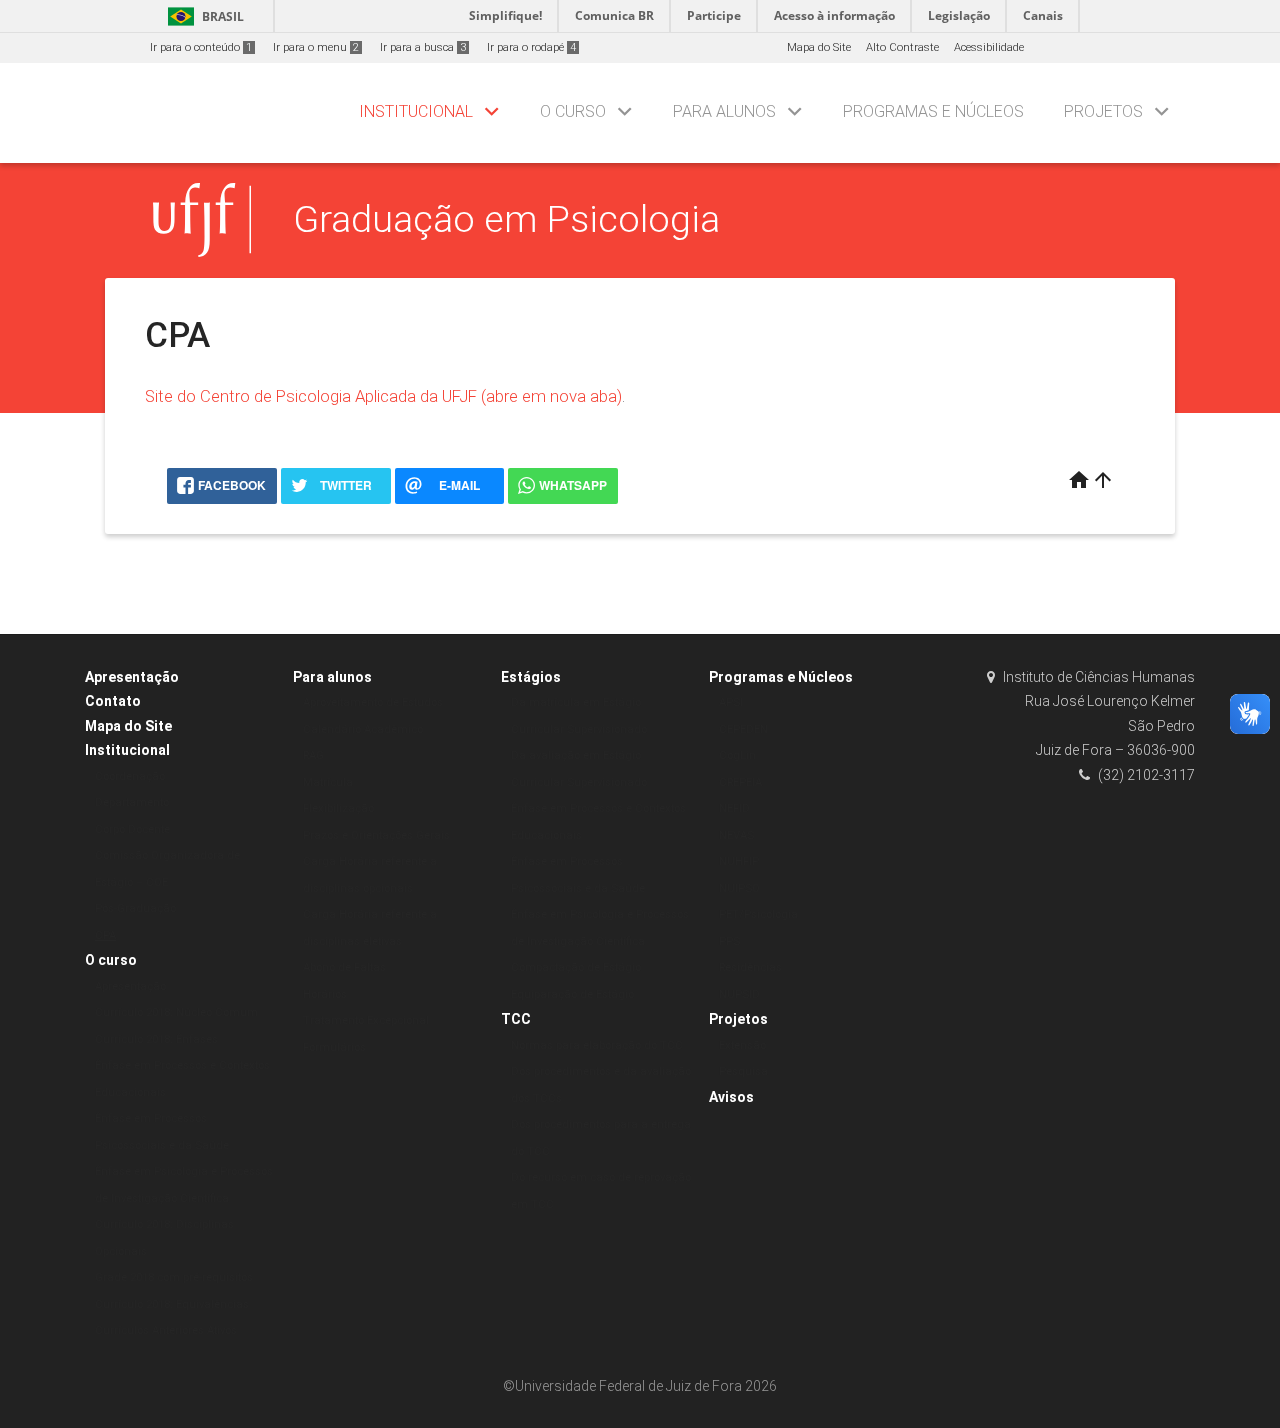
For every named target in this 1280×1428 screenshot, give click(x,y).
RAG (313, 755)
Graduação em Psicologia (506, 219)
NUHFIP (739, 861)
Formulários (334, 1047)
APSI (731, 702)
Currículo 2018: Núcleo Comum (176, 1012)
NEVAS (736, 835)
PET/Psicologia (758, 914)
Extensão (742, 1045)
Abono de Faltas (344, 967)
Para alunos (724, 111)
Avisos (731, 1097)
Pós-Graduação (135, 908)
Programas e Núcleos (933, 111)
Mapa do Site (819, 47)
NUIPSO (739, 888)
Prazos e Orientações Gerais (376, 835)
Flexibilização (338, 808)
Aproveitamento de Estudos (373, 702)
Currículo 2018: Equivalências (172, 1304)
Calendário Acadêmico (363, 729)
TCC (516, 1019)
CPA (105, 935)
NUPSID (739, 994)
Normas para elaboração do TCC (597, 1045)
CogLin (737, 755)
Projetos (1103, 111)
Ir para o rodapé (531, 47)
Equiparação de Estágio (572, 994)
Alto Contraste (902, 47)
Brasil (202, 16)
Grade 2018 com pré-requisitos (174, 1277)
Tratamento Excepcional (366, 1020)
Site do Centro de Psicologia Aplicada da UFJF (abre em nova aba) (383, 396)
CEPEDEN (743, 729)
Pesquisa (743, 1071)
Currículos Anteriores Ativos (166, 1330)
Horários (325, 994)
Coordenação (130, 776)
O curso (573, 111)
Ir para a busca (423, 47)
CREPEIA (740, 782)
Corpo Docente (132, 829)
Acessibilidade (989, 47)
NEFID (734, 808)
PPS (729, 941)
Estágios (531, 677)
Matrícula (328, 782)
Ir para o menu (316, 47)
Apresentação (132, 677)
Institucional (416, 111)
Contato (113, 701)
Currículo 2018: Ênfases (156, 1039)
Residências (750, 967)
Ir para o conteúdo (201, 47)
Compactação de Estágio (576, 967)
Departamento (132, 802)
